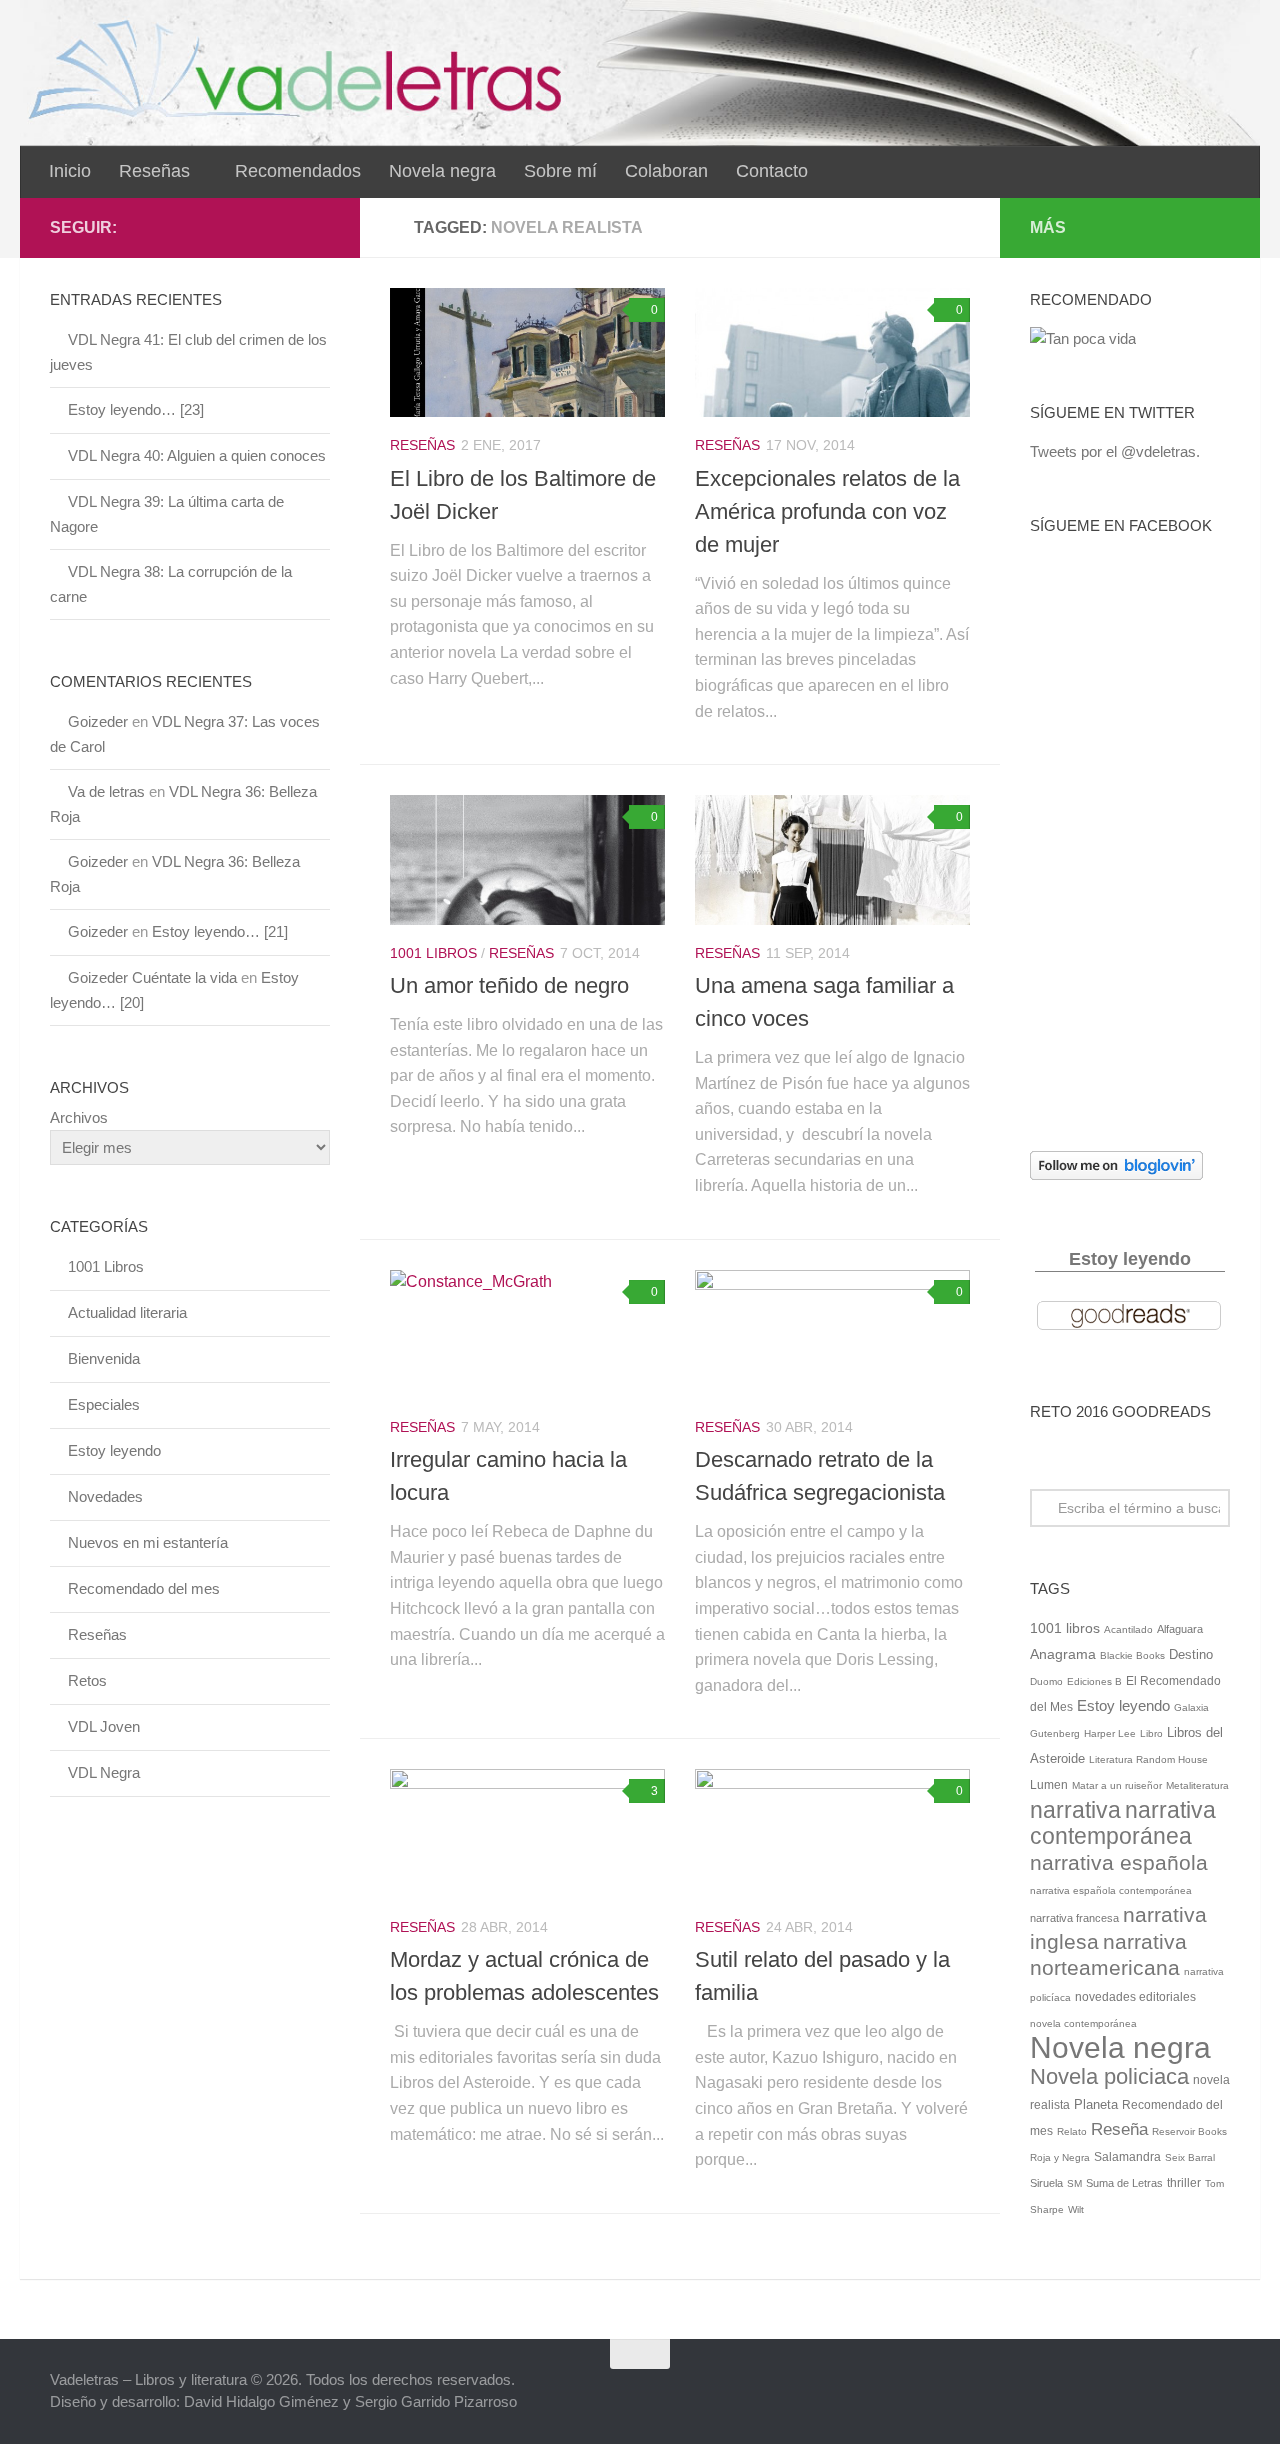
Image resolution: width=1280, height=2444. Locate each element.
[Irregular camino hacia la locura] (527, 1335)
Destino (1191, 1654)
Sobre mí (560, 171)
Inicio (70, 171)
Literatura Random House (1148, 1759)
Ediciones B (1094, 1681)
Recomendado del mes (144, 1588)
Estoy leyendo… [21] (220, 931)
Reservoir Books (1189, 2131)
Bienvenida (104, 1358)
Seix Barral (1190, 2157)
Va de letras (106, 791)
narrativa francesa (1074, 1918)
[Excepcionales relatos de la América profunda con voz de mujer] (832, 353)
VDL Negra (104, 1772)
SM (1074, 2183)
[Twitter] (286, 227)
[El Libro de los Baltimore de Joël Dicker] (527, 353)
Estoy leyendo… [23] (136, 409)
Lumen (1049, 1785)
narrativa (1075, 1810)
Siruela (1046, 2183)
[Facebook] (254, 227)
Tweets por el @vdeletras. (1115, 451)
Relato (1072, 2131)
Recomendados (298, 171)
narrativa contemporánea (1123, 1823)
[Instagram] (318, 227)
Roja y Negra (1060, 2157)
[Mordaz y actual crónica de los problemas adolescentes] (527, 1834)
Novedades (105, 1496)
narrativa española (1119, 1862)
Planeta (1096, 2104)
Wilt (1076, 2209)
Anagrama (1063, 1654)
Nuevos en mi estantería (148, 1542)
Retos (87, 1680)
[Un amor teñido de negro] (527, 860)
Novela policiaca (1109, 2076)
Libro (1151, 1733)
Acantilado (1128, 1629)
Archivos (79, 1117)
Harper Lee (1110, 1733)
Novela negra (442, 171)
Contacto (772, 171)
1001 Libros (433, 953)
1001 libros (1065, 1628)
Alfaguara (1180, 1629)
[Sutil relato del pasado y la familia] (832, 1834)
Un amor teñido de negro (509, 985)
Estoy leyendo (114, 1450)
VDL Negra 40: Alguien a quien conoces (197, 455)
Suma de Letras (1124, 2183)
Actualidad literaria (127, 1312)
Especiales (104, 1404)
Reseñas (154, 171)
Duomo (1046, 1681)
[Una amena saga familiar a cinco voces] (832, 860)
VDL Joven (104, 1726)
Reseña (1119, 2129)
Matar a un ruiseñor (1117, 1785)
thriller (1184, 2183)
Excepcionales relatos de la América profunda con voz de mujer (827, 511)
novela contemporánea (1083, 2023)
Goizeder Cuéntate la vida (152, 977)
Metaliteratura (1197, 1785)
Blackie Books (1132, 1655)
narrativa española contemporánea (1111, 1890)
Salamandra (1127, 2157)
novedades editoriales (1135, 1997)
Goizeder (98, 721)
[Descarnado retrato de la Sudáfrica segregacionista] (832, 1335)
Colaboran (666, 171)
